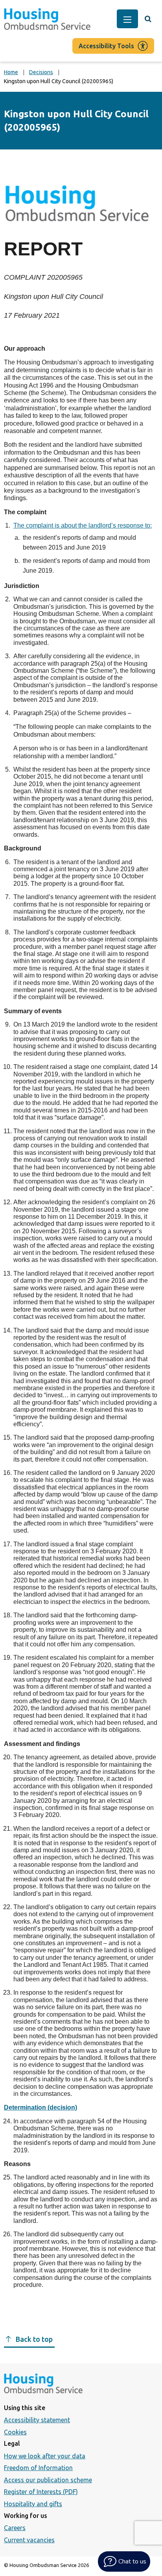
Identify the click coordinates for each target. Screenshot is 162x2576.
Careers (15, 2528)
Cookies (15, 2432)
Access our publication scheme (48, 2480)
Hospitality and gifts (33, 2504)
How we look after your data (45, 2456)
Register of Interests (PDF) (41, 2492)
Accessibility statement (37, 2420)
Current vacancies (29, 2540)
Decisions (41, 72)
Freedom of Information (38, 2468)
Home (11, 72)
